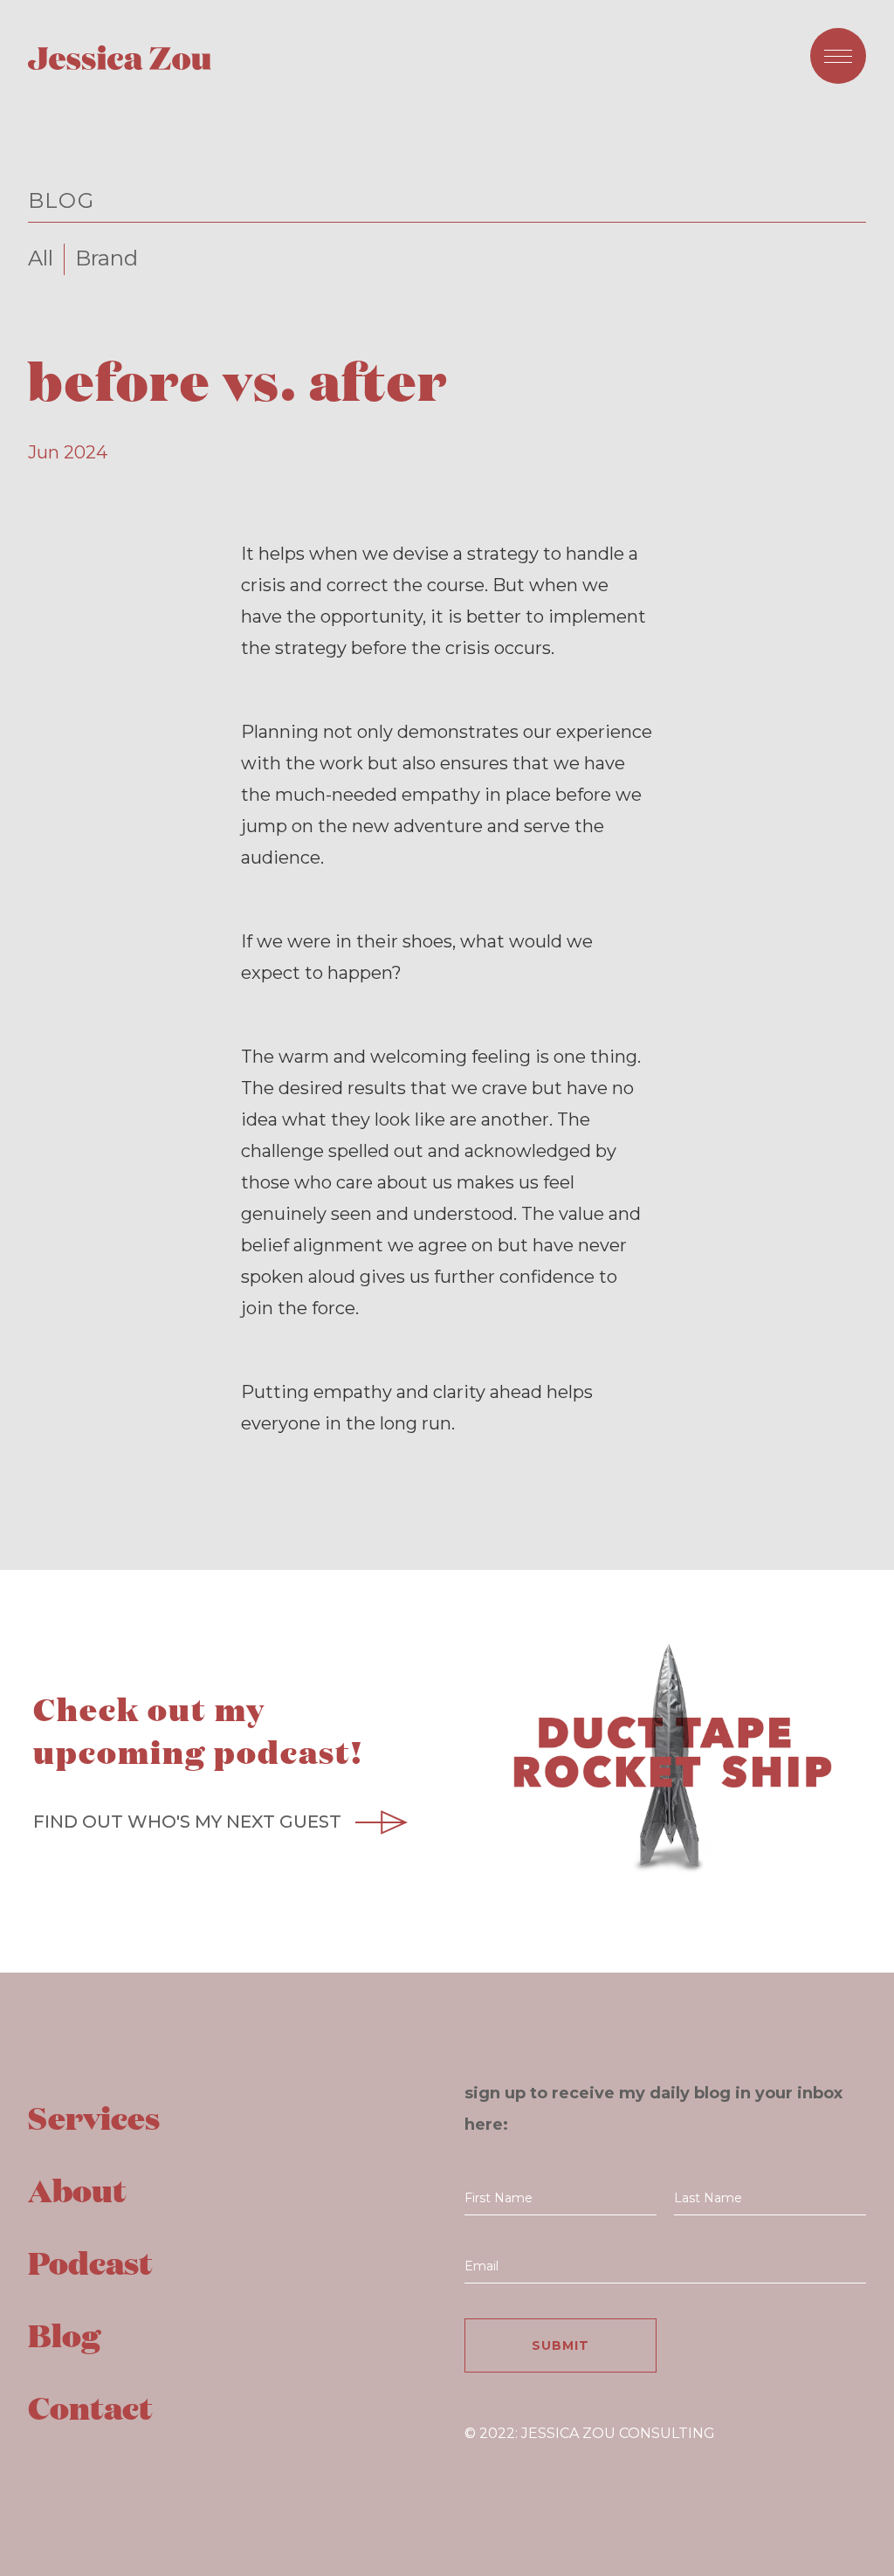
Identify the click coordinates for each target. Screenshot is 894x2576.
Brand (107, 258)
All (41, 258)
